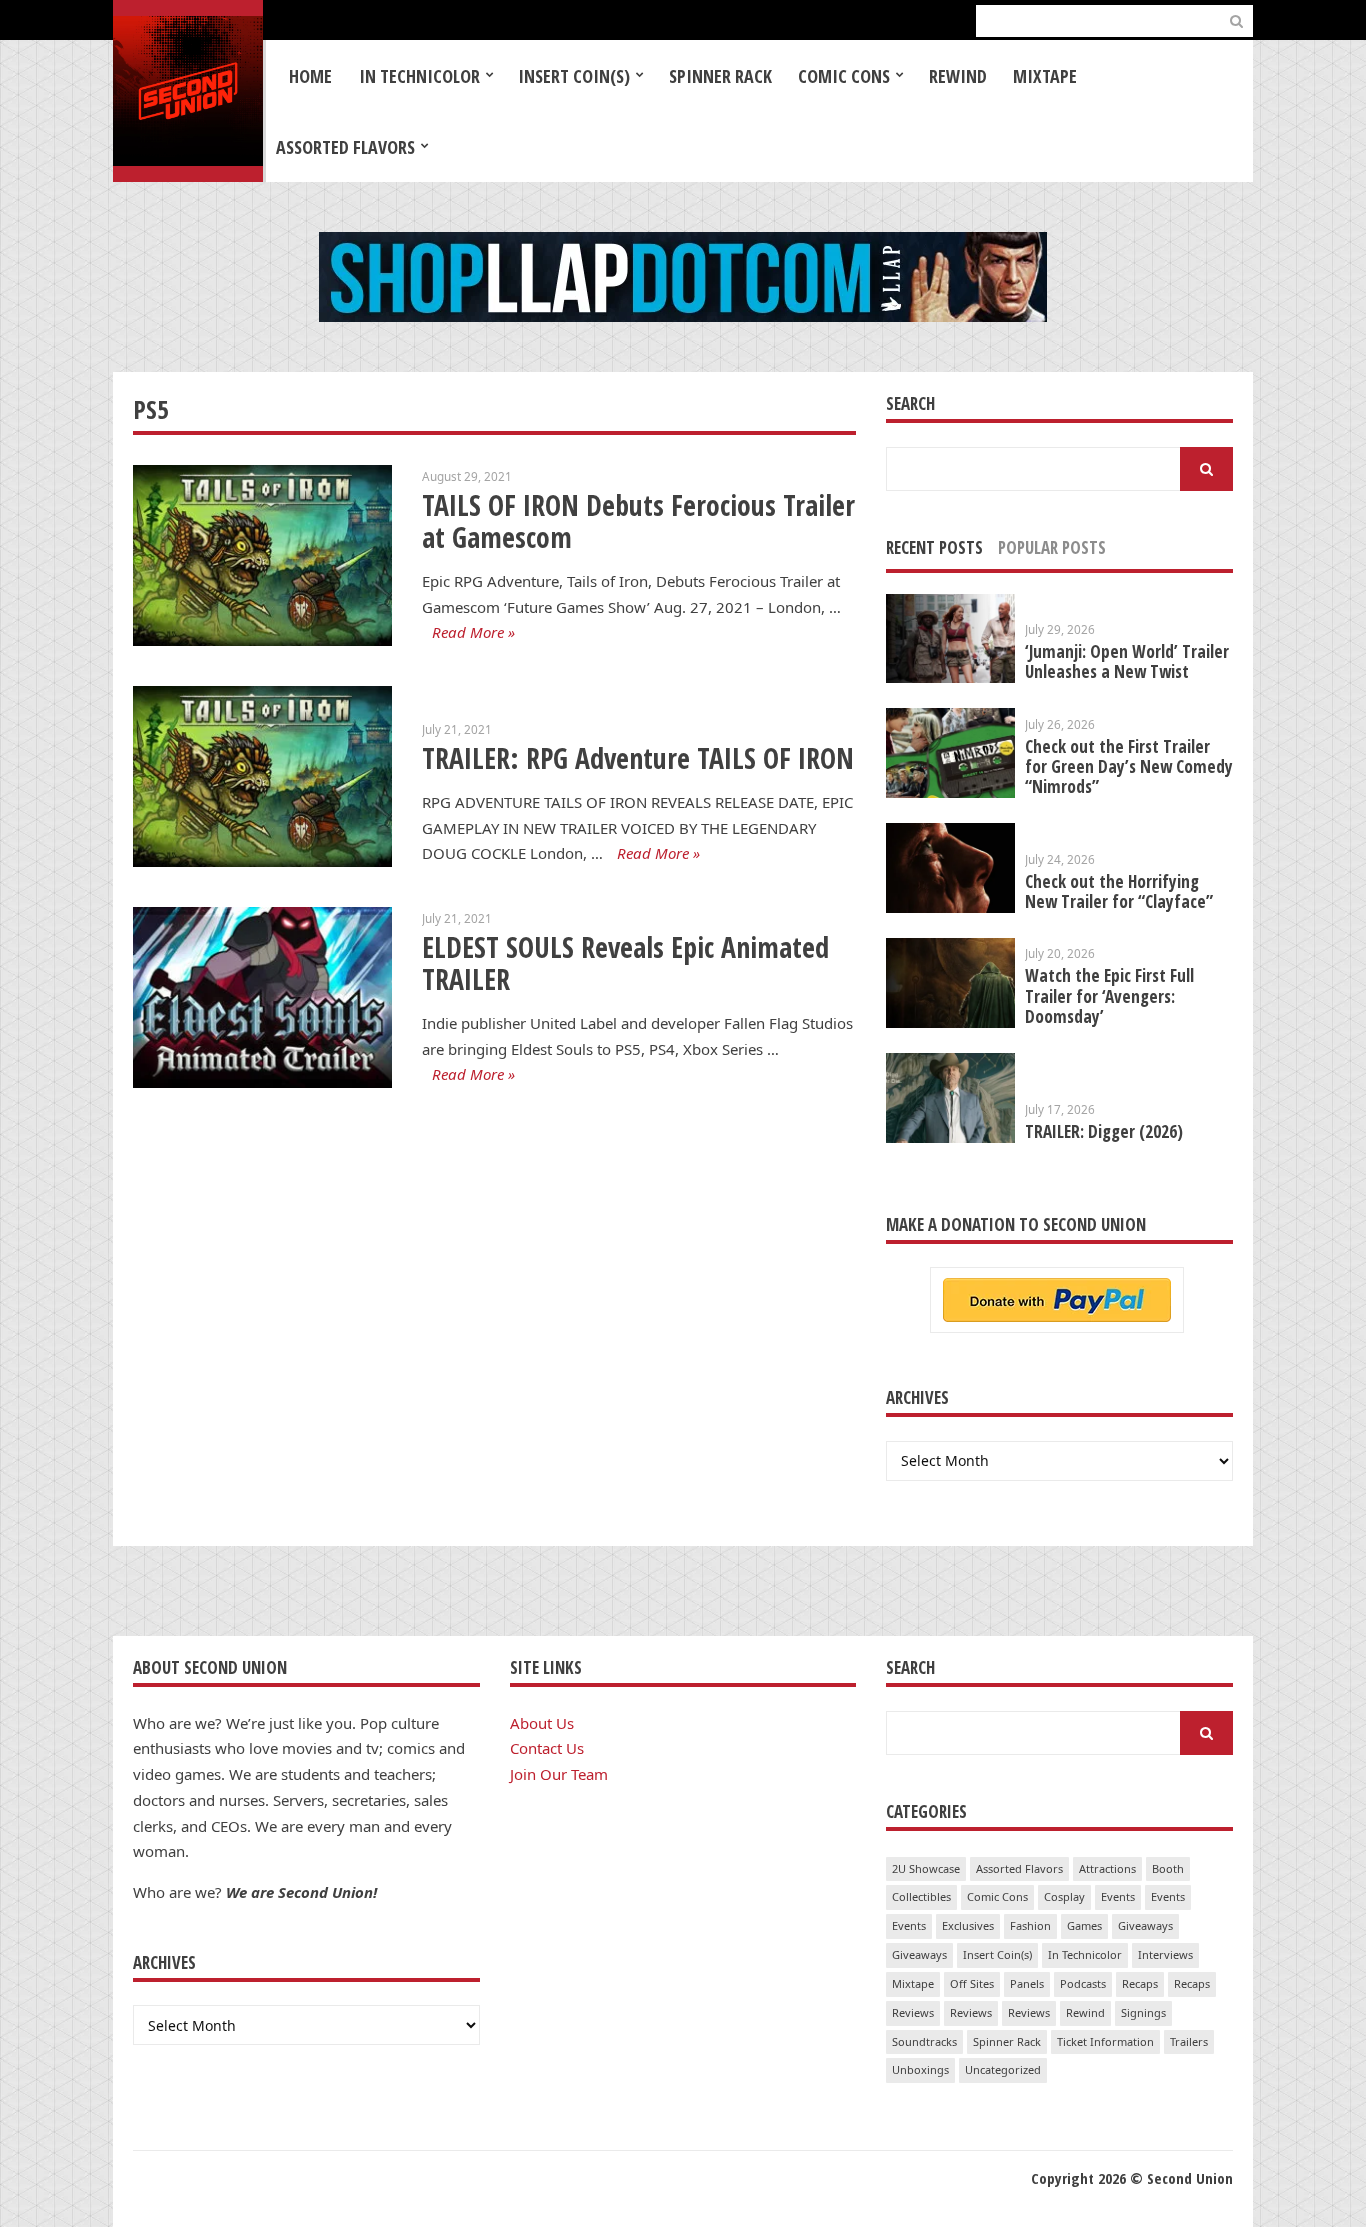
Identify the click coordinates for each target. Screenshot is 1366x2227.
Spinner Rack (720, 76)
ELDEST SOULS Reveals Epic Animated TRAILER (625, 963)
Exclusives (968, 1925)
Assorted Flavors (345, 147)
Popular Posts (1052, 547)
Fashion (1030, 1925)
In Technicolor (419, 76)
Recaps (1140, 1983)
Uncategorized (1003, 2069)
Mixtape (1045, 76)
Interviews (1165, 1954)
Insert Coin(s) (574, 76)
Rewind (958, 76)
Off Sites (972, 1983)
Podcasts (1083, 1983)
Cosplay (1064, 1896)
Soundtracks (924, 2041)
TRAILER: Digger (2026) (1104, 1131)
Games (1084, 1925)
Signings (1143, 2012)
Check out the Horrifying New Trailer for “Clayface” (1119, 891)
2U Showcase (926, 1868)
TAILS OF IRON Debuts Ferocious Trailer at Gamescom (638, 521)
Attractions (1107, 1868)
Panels (1027, 1983)
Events (1118, 1896)
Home (310, 76)
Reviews (913, 2012)
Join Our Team (559, 1774)
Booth (1168, 1868)
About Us (542, 1723)
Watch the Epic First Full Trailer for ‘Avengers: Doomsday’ (1109, 995)
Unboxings (920, 2069)
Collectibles (921, 1896)
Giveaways (1145, 1925)
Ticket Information (1105, 2041)
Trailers (1189, 2041)
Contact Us (547, 1748)
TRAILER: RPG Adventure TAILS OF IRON (638, 758)
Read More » (473, 632)
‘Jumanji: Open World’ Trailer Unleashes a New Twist (1127, 661)
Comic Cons (844, 76)
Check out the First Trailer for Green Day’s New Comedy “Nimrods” (1129, 766)
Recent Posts (934, 547)
